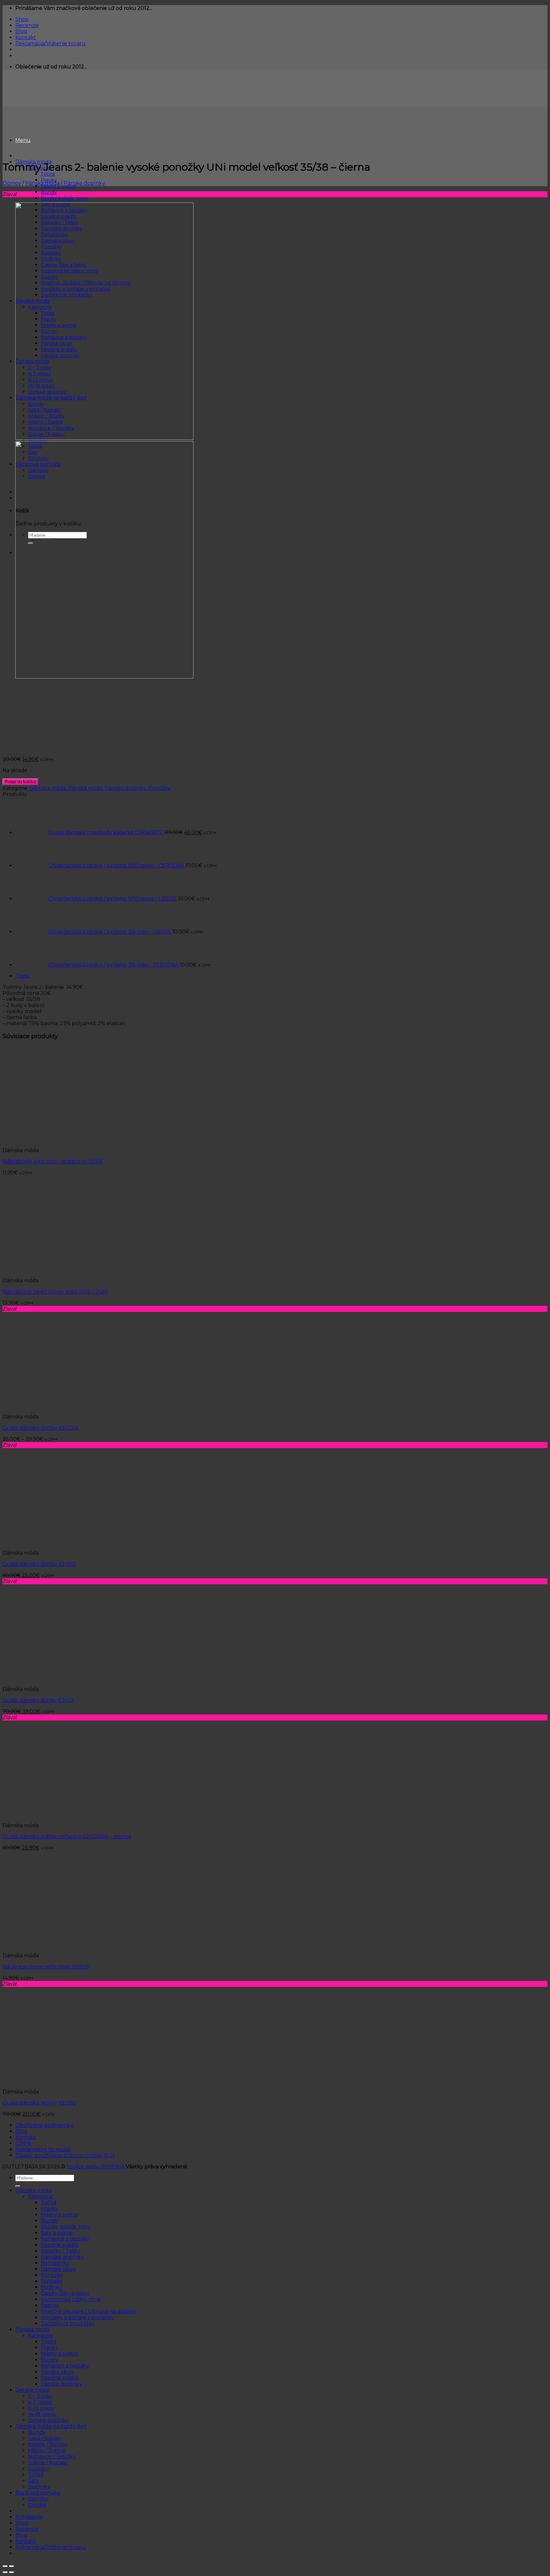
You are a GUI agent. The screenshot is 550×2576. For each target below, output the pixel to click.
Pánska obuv (57, 2372)
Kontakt (26, 37)
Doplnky (39, 2487)
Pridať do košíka (20, 782)
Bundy (49, 192)
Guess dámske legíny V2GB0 (39, 2103)
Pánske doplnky (84, 183)
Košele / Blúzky (48, 2444)
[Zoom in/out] (11, 2566)
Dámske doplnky (62, 2257)
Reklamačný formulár (43, 2149)
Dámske (38, 2499)
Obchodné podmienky (44, 2125)
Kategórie (40, 2196)
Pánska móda (42, 183)
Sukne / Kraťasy (48, 2463)
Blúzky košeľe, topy (64, 198)
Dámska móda (48, 788)
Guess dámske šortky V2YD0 (39, 1564)
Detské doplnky (48, 2420)
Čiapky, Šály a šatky (65, 2293)
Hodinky (51, 2287)
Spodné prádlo (60, 2245)
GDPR (23, 2143)
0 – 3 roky (40, 2396)
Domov (12, 183)
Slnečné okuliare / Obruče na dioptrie (89, 2311)
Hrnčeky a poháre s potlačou (78, 2317)
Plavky (49, 2209)
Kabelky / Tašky (61, 2251)
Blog (21, 31)
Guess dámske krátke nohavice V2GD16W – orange (67, 1837)
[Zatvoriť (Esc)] (5, 2566)
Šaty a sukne (57, 2233)
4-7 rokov (40, 2402)
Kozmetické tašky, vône (71, 2299)
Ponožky (159, 788)
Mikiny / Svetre (47, 2450)
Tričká (48, 174)
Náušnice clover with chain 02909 (46, 1967)
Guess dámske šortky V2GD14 (40, 1428)
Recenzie (27, 25)
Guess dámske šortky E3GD (38, 1700)
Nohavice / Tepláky (52, 2456)
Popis (22, 976)
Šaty (33, 2481)
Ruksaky (52, 2281)
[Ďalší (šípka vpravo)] (11, 2572)
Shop (22, 19)
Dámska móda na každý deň (51, 2426)
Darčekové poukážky (68, 2323)
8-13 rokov (41, 2408)
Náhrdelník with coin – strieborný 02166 (53, 1161)
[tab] (281, 976)
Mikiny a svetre (60, 2215)
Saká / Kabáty (45, 2438)
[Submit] (18, 2186)
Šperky (50, 2305)
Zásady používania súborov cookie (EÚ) (65, 2155)
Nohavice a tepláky (65, 2239)
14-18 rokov (42, 2414)
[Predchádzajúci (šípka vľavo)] (5, 2572)
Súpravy (39, 2469)
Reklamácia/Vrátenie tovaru (50, 43)
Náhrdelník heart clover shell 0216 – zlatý (55, 1292)
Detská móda (32, 2390)
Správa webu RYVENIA (96, 2167)
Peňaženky (55, 2263)
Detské (37, 2505)
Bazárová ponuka (38, 2493)
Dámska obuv (58, 2269)
